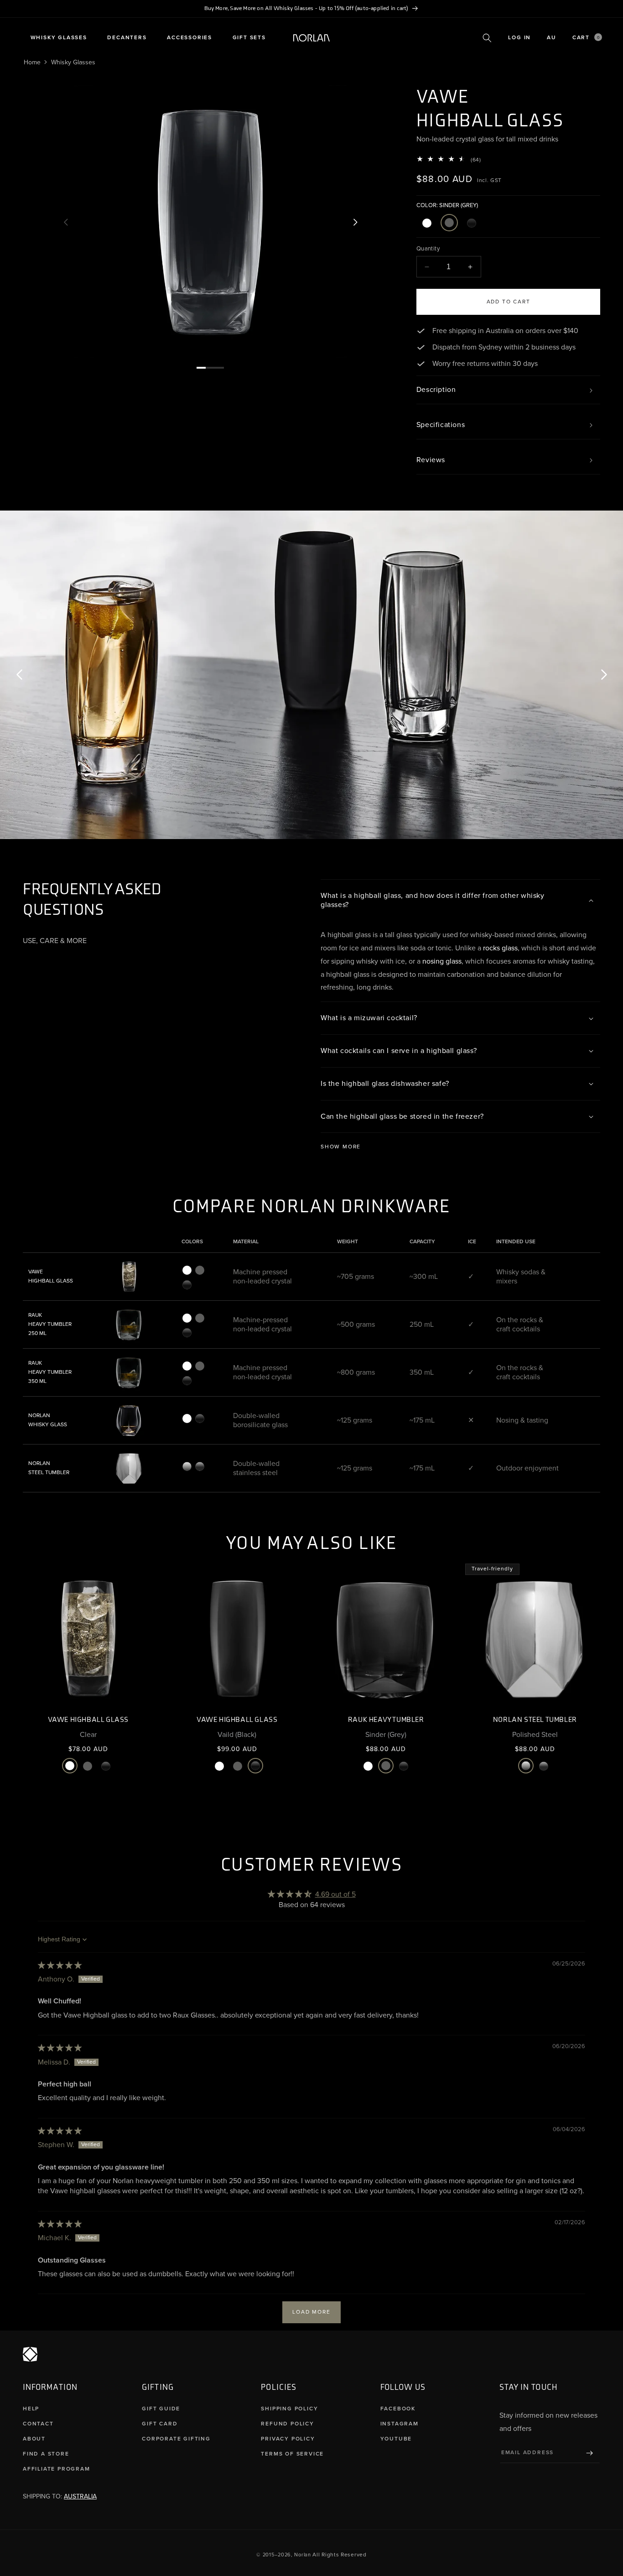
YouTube (396, 2439)
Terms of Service (292, 2454)
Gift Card (160, 2424)
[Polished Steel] (187, 1466)
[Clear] (427, 223)
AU (552, 38)
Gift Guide (161, 2409)
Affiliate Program (57, 2469)
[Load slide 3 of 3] (219, 368)
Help (31, 2409)
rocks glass (500, 948)
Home (32, 62)
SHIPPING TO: (60, 2496)
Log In (519, 38)
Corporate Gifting (176, 2439)
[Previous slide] (19, 675)
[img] (60, 1966)
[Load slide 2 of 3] (210, 368)
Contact (38, 2424)
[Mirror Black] (200, 1466)
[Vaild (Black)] (472, 223)
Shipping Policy (289, 2409)
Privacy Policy (288, 2439)
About (34, 2439)
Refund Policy (287, 2424)
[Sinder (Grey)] (449, 223)
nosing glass (442, 961)
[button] (59, 38)
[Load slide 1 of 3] (201, 368)
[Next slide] (604, 675)
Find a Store (46, 2454)
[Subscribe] (590, 2453)
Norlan (302, 2555)
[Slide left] (66, 222)
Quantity (428, 249)
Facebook (398, 2409)
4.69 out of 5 (335, 1894)
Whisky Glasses (73, 62)
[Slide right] (355, 222)
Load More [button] (311, 2312)
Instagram (400, 2424)
